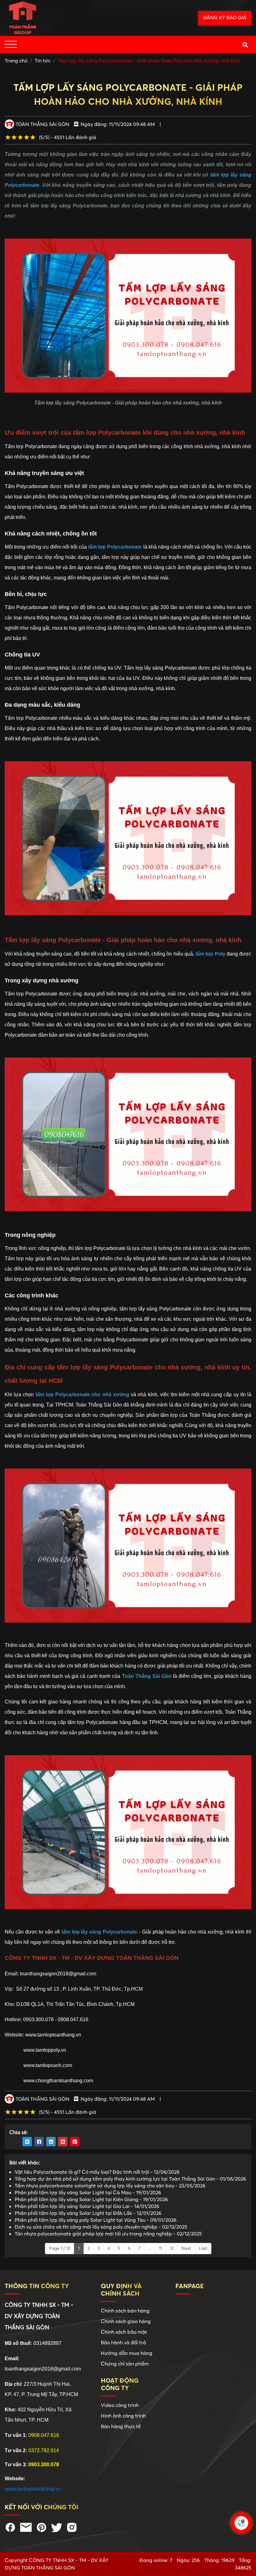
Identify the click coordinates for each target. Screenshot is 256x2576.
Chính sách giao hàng (126, 2321)
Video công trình (120, 2405)
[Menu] (11, 44)
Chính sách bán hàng (125, 2311)
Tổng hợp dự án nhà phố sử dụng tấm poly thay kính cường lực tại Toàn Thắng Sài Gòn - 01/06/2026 (130, 2179)
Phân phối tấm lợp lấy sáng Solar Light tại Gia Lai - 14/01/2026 (87, 2206)
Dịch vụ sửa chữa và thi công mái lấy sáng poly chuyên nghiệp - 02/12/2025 (101, 2227)
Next (186, 2248)
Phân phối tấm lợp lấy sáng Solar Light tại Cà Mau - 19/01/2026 (88, 2192)
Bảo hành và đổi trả (123, 2342)
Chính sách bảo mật (124, 2332)
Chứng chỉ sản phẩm (125, 2364)
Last (203, 2248)
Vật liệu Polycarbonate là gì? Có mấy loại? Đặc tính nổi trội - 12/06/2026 (97, 2172)
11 (160, 2248)
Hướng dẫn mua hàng (127, 2353)
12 (172, 2248)
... (150, 2248)
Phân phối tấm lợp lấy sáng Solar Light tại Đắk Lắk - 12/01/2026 (88, 2213)
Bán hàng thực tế (121, 2426)
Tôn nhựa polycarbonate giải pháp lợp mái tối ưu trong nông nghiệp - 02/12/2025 (108, 2234)
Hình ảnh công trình (123, 2416)
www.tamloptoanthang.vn (33, 2489)
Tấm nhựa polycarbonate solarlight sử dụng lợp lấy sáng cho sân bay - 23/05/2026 (110, 2186)
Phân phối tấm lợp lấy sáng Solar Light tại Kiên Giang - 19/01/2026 (91, 2199)
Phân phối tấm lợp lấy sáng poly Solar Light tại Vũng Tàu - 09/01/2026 (96, 2220)
